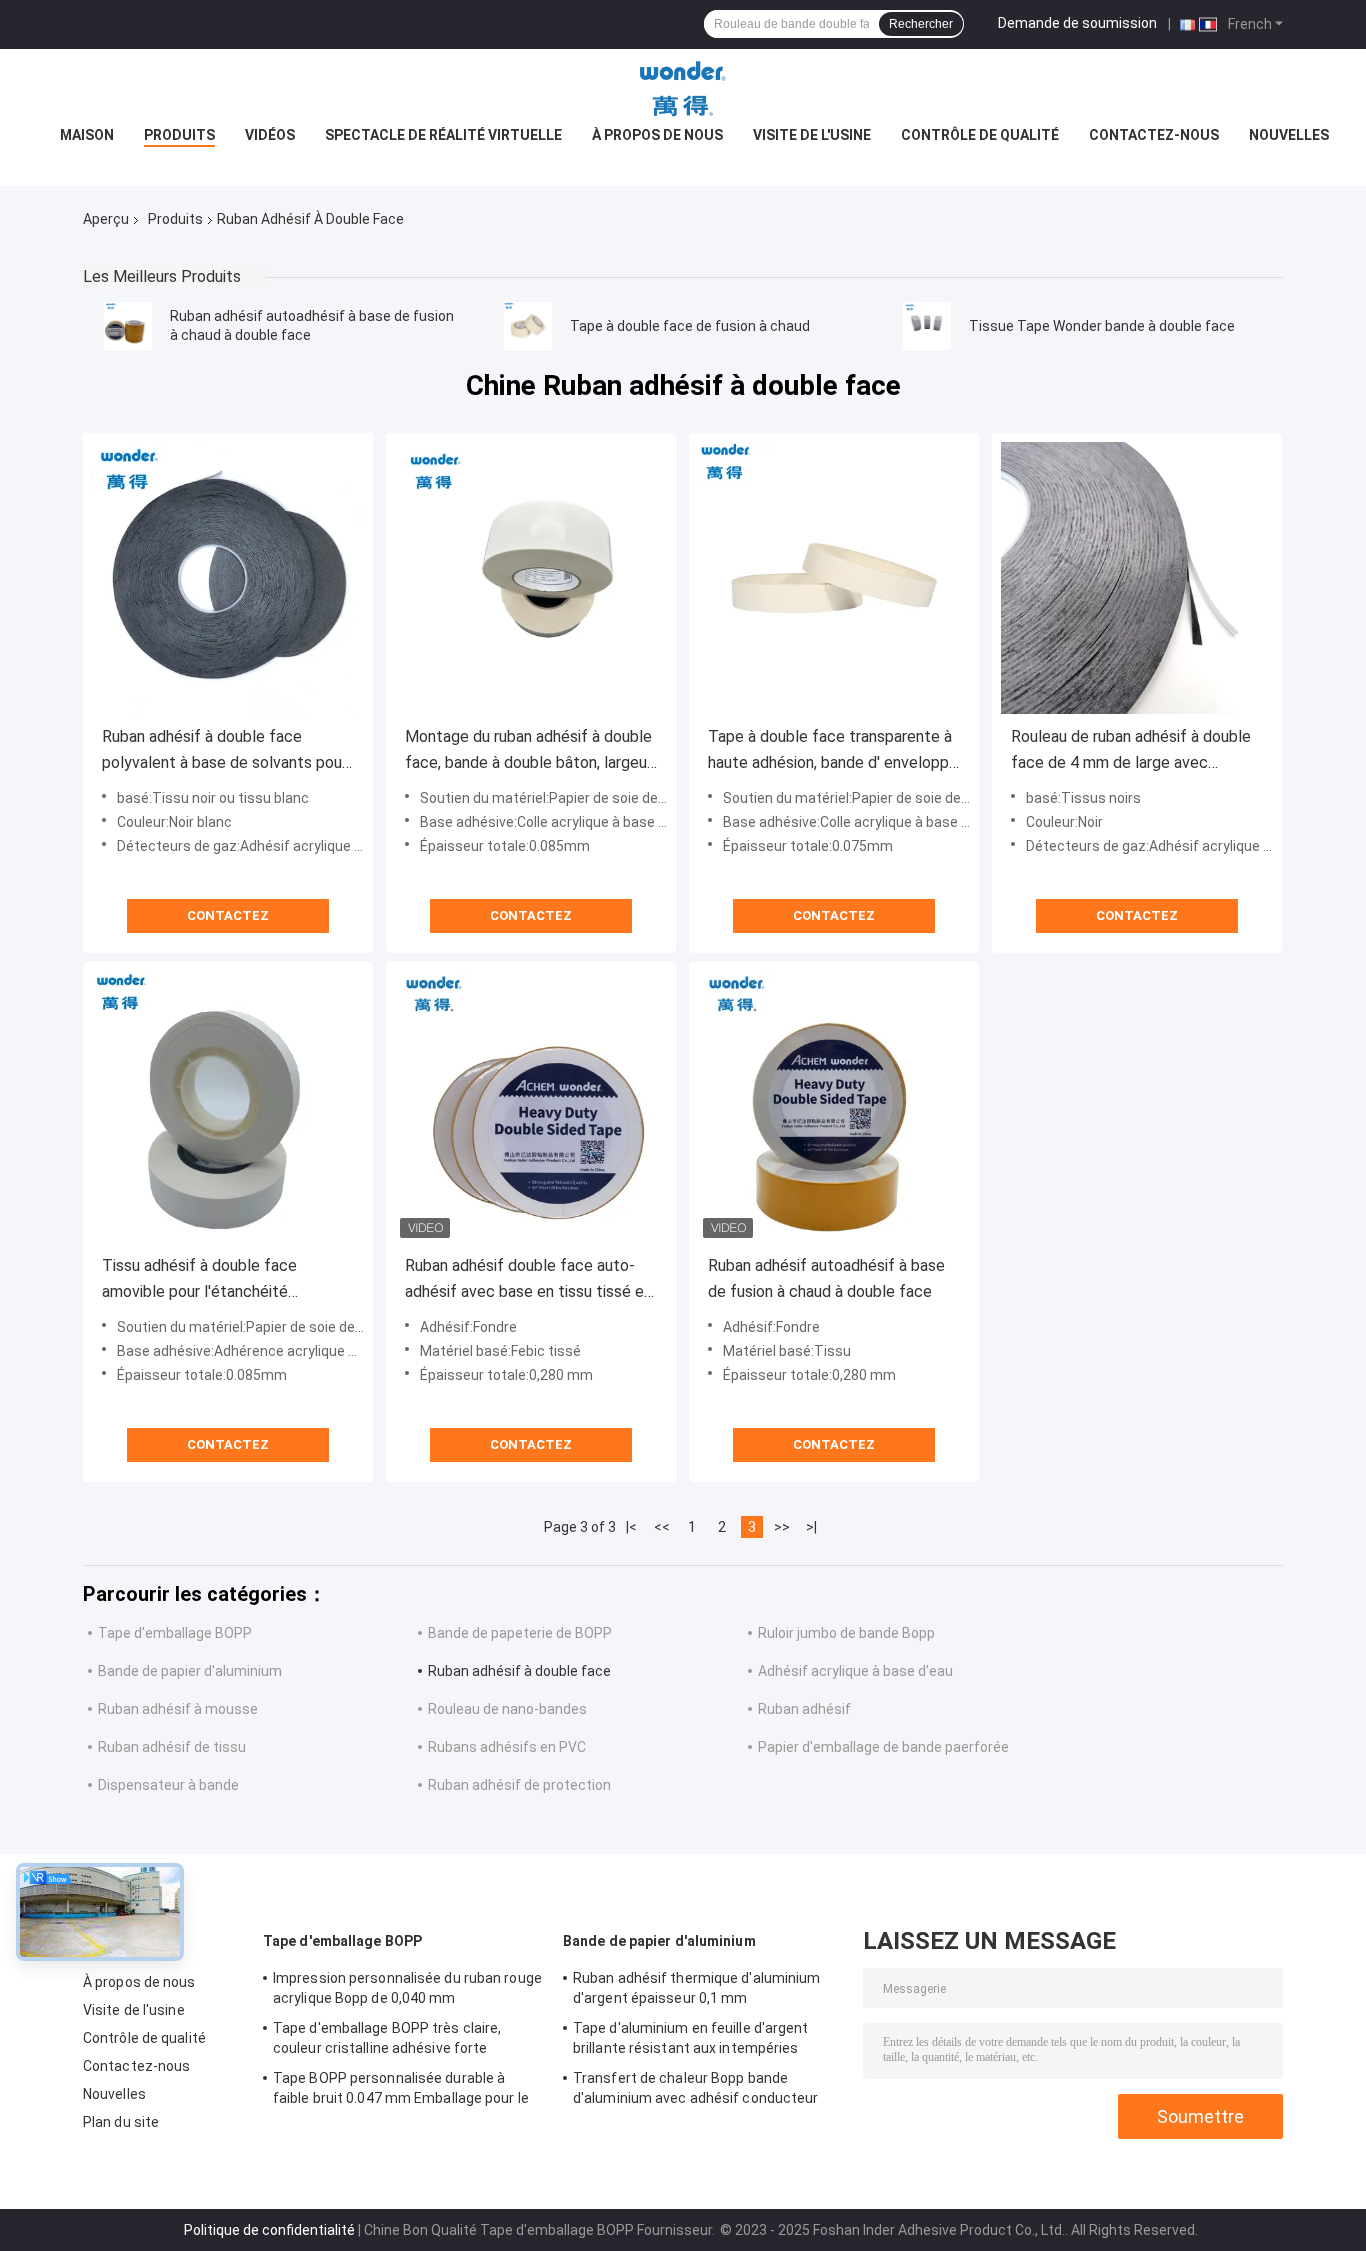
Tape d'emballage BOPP (175, 1633)
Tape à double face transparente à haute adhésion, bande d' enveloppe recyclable (833, 751)
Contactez (228, 915)
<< (662, 1527)
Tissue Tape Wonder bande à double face (1102, 326)
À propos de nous (657, 135)
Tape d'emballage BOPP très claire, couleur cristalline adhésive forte (387, 2038)
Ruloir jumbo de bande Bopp (846, 1633)
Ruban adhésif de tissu (172, 1747)
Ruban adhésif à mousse (178, 1709)
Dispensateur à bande (168, 1785)
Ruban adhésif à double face (519, 1671)
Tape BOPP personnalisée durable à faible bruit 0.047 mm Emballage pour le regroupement (401, 2091)
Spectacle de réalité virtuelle (443, 135)
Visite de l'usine (812, 135)
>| (811, 1527)
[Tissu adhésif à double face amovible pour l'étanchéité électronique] (228, 1107)
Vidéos (270, 135)
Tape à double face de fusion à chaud (690, 326)
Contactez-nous (1154, 135)
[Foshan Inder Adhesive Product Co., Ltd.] (683, 89)
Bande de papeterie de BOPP (520, 1633)
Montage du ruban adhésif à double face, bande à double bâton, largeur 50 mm (528, 751)
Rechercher (921, 24)
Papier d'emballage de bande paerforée (883, 1747)
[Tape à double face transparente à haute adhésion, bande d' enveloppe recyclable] (834, 578)
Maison (87, 135)
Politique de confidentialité (269, 2230)
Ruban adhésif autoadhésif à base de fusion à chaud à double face (826, 1278)
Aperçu (106, 219)
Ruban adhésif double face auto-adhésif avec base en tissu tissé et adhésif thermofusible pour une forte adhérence (528, 1280)
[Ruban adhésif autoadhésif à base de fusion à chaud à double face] (128, 326)
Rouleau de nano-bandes (507, 1709)
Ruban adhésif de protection (519, 1785)
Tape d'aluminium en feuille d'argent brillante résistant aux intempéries (691, 2038)
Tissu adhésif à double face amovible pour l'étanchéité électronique (199, 1280)
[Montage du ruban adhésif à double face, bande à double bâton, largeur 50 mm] (531, 578)
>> (782, 1527)
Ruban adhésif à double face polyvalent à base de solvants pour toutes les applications (224, 751)
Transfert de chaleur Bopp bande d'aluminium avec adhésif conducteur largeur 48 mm (696, 2091)
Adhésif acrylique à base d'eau (855, 1671)
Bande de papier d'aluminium (190, 1671)
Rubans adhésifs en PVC (507, 1747)
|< (631, 1527)
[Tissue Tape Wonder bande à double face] (927, 326)
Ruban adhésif (804, 1709)
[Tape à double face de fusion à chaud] (528, 326)
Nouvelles (1289, 135)
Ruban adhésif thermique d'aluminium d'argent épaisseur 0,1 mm (697, 1988)
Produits (179, 135)
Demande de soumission (1077, 23)
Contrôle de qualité (980, 135)
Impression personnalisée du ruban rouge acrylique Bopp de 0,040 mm (407, 1988)
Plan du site (121, 2122)
